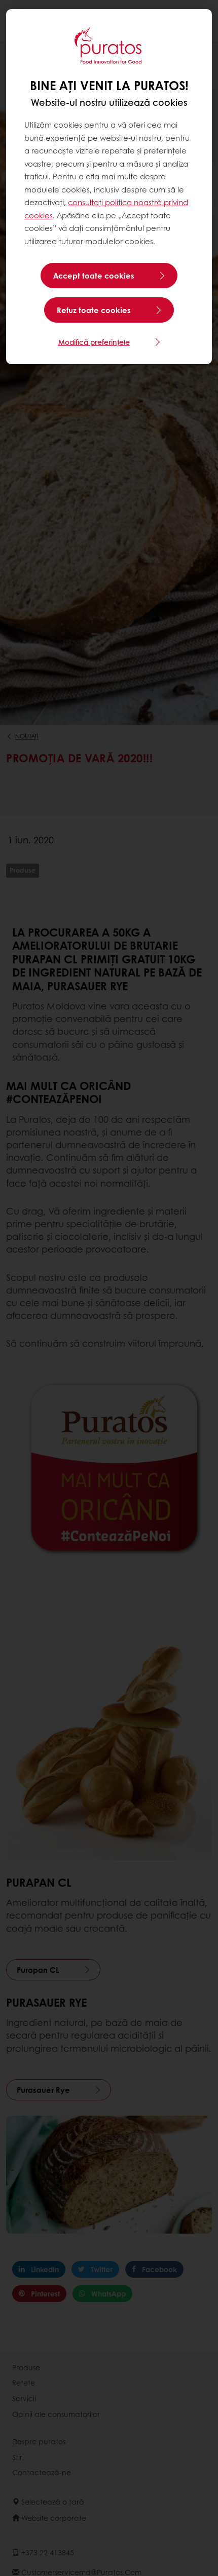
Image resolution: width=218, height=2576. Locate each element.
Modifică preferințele (94, 342)
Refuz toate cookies (94, 310)
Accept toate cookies (94, 276)
